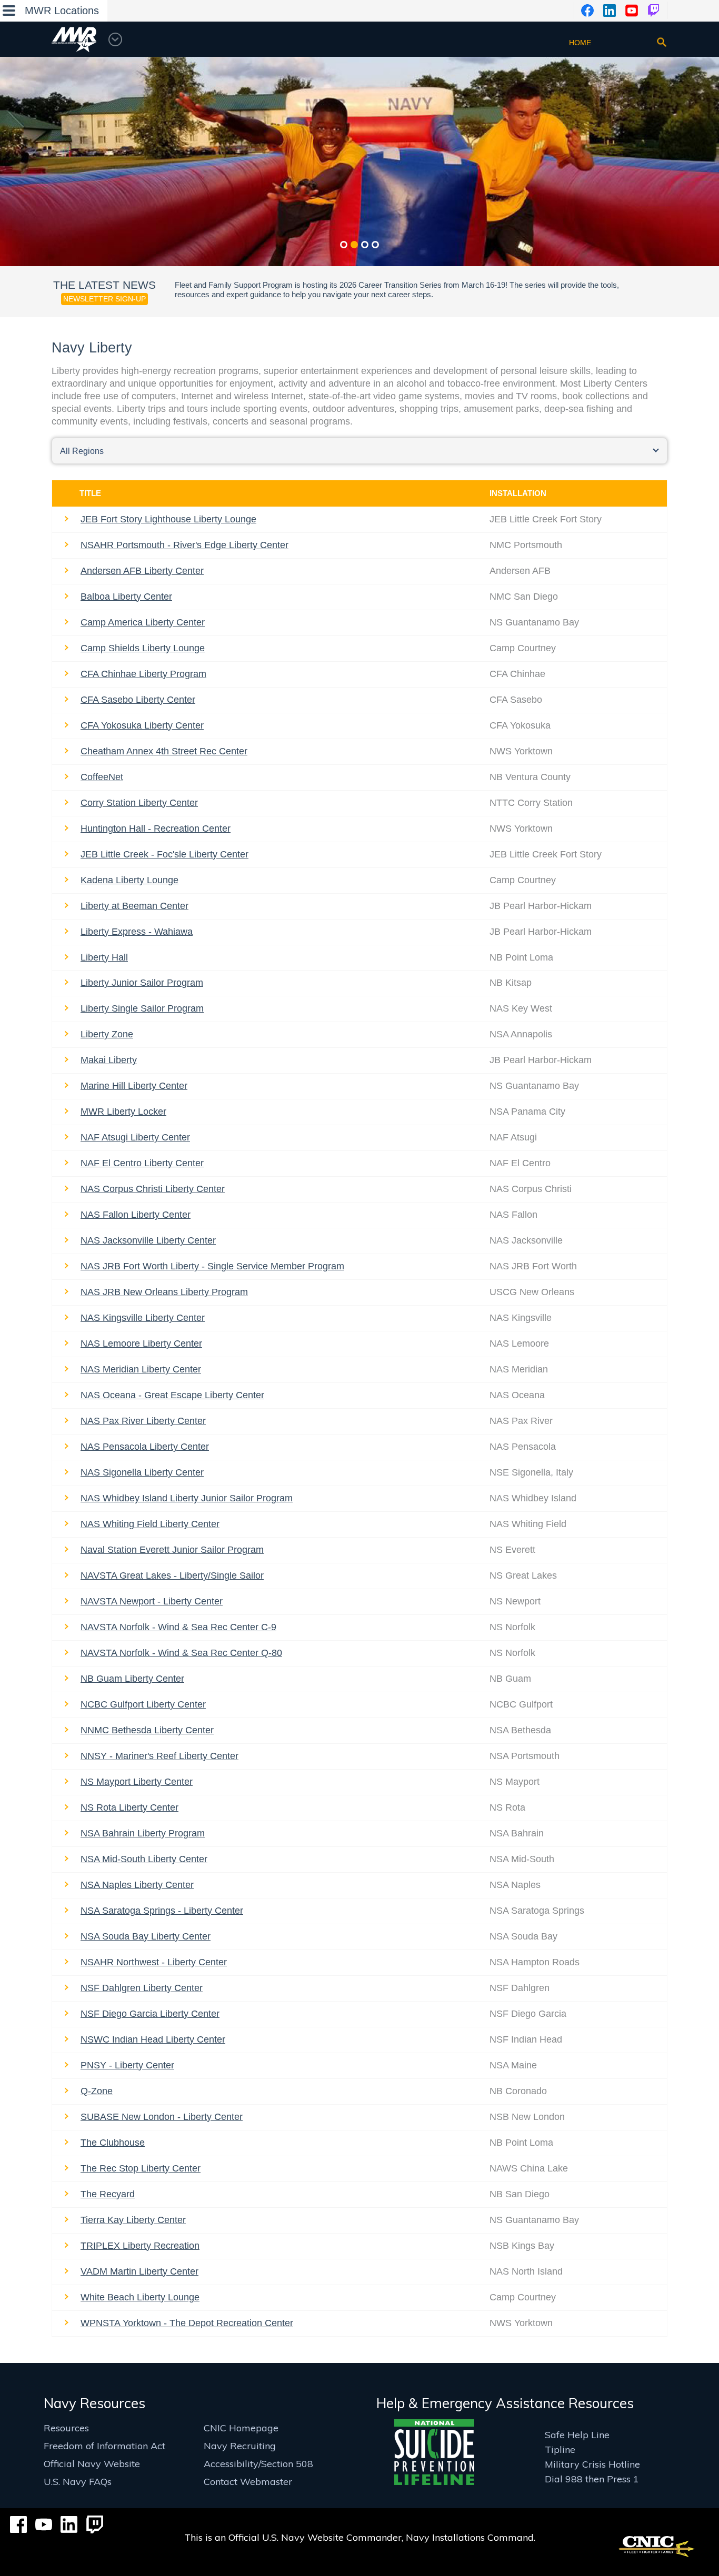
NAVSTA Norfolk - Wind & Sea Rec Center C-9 (178, 1627)
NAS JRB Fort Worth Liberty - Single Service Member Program (212, 1266)
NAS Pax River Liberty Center (143, 1421)
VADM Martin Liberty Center (139, 2271)
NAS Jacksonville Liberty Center (148, 1240)
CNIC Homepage (241, 2428)
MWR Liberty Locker (123, 1112)
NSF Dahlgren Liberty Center (142, 1988)
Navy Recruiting (240, 2446)
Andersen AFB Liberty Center (142, 571)
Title (90, 493)
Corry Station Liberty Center (139, 803)
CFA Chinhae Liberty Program (143, 674)
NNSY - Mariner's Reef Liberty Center (159, 1756)
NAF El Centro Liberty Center (142, 1163)
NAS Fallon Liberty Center (136, 1215)
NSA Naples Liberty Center (137, 1885)
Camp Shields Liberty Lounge (143, 648)
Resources (66, 2428)
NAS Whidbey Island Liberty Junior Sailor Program (187, 1498)
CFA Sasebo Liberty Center (138, 700)
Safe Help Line (577, 2435)
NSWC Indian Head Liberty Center (153, 2039)
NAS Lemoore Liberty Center (141, 1343)
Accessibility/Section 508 (258, 2464)
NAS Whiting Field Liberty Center (150, 1524)
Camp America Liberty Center (143, 622)
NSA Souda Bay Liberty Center (146, 1936)
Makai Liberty (109, 1060)
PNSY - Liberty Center (127, 2065)
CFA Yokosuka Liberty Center (142, 725)
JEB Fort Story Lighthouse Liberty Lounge (168, 519)
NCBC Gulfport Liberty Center (143, 1704)
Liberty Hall (104, 957)
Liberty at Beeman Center (134, 906)
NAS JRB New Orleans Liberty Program (164, 1292)
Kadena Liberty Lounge (129, 880)
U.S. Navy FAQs (78, 2482)
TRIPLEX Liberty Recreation (140, 2246)
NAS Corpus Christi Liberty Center (153, 1189)
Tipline (560, 2449)
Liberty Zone (107, 1034)
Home (580, 43)
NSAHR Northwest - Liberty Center (154, 1962)
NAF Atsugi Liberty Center (135, 1137)
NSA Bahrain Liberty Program (143, 1833)
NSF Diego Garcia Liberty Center (150, 2014)
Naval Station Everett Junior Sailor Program (172, 1550)
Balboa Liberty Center (126, 597)
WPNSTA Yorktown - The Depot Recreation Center (187, 2323)
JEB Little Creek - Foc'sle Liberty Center (164, 854)
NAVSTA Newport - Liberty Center (152, 1601)
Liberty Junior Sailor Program (142, 983)
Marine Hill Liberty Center (134, 1086)
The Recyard (108, 2194)
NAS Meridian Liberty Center (141, 1369)
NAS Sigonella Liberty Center (142, 1472)
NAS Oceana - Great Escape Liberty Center (172, 1395)
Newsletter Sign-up (104, 299)
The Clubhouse (113, 2143)
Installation (518, 493)
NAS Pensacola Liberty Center (145, 1447)
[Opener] (662, 42)
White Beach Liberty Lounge (140, 2297)
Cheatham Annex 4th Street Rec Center (164, 751)
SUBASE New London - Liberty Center (162, 2117)
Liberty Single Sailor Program (142, 1008)
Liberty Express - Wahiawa (137, 932)
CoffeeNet (102, 777)
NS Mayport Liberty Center (137, 1782)
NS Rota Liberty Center (129, 1807)
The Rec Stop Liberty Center (141, 2168)
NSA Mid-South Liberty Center (144, 1859)
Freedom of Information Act (104, 2446)
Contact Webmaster (248, 2482)
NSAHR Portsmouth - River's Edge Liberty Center (184, 545)
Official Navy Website (92, 2464)
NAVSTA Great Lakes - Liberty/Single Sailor (172, 1575)
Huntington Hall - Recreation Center (156, 829)
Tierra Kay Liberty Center (133, 2220)
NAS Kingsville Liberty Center (143, 1318)
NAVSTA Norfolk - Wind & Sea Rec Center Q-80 (181, 1653)
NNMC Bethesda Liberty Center (147, 1730)
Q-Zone (97, 2091)
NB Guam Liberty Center (132, 1679)
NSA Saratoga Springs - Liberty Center (162, 1911)
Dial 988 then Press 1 (592, 2479)
